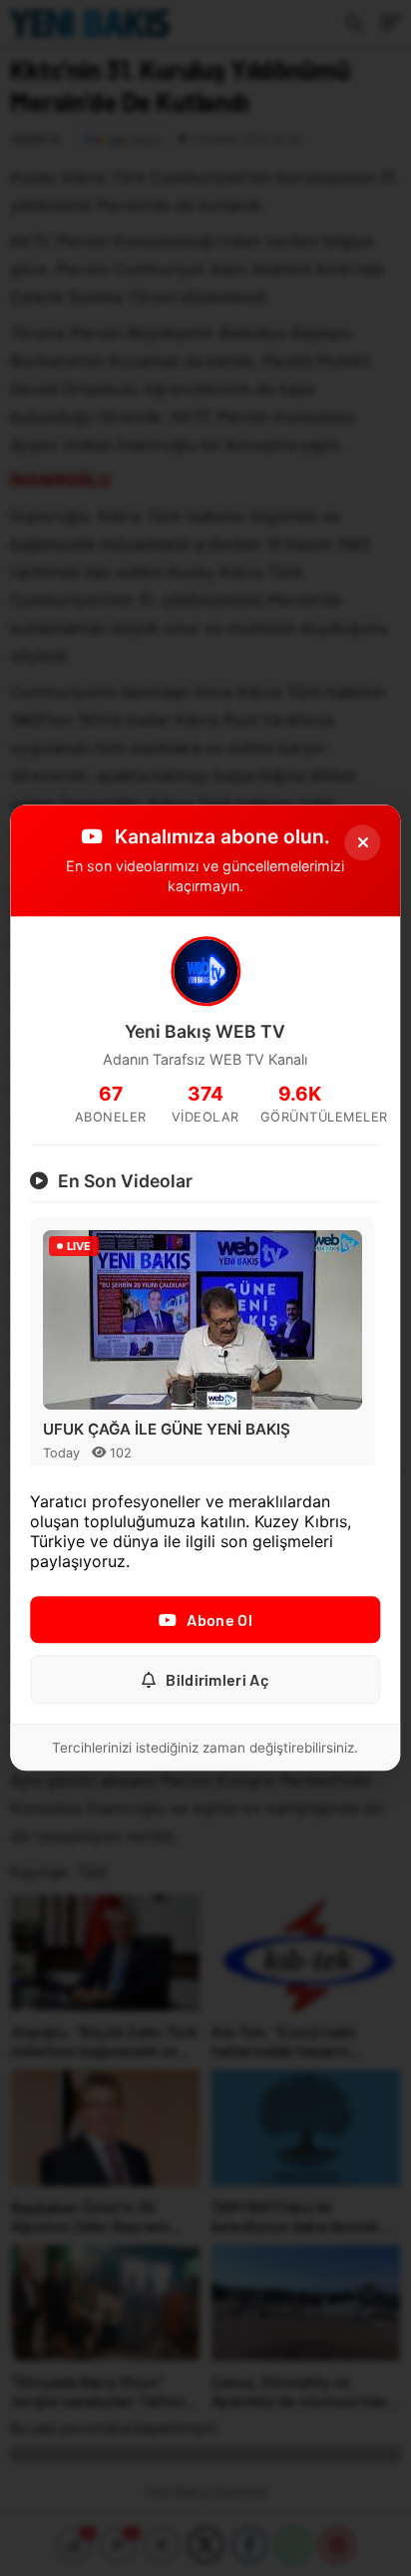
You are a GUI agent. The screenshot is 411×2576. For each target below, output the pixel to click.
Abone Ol (219, 1620)
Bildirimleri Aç (217, 1680)
